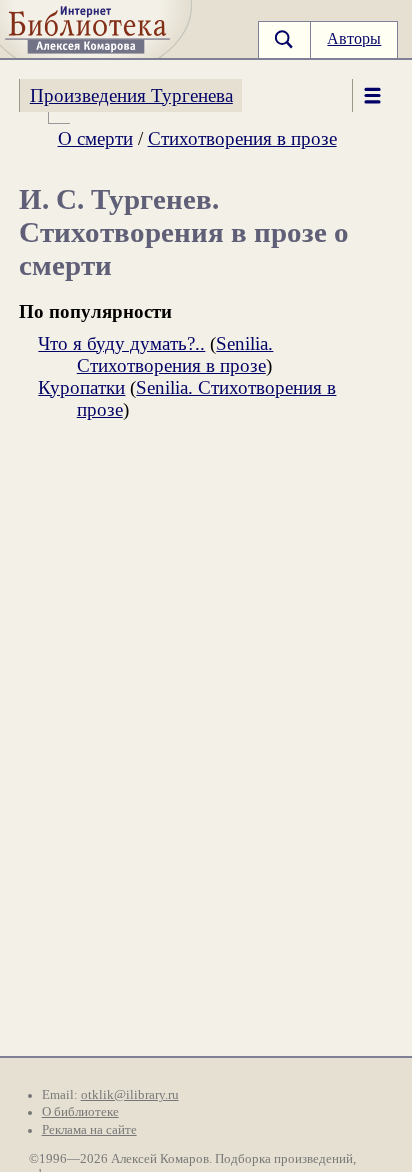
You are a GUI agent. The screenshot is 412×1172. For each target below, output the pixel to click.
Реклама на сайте (89, 1130)
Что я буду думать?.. (121, 343)
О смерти (95, 138)
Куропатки (81, 387)
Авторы (354, 38)
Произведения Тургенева (131, 95)
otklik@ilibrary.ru (130, 1095)
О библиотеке (80, 1112)
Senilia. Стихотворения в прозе (175, 354)
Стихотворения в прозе (242, 138)
